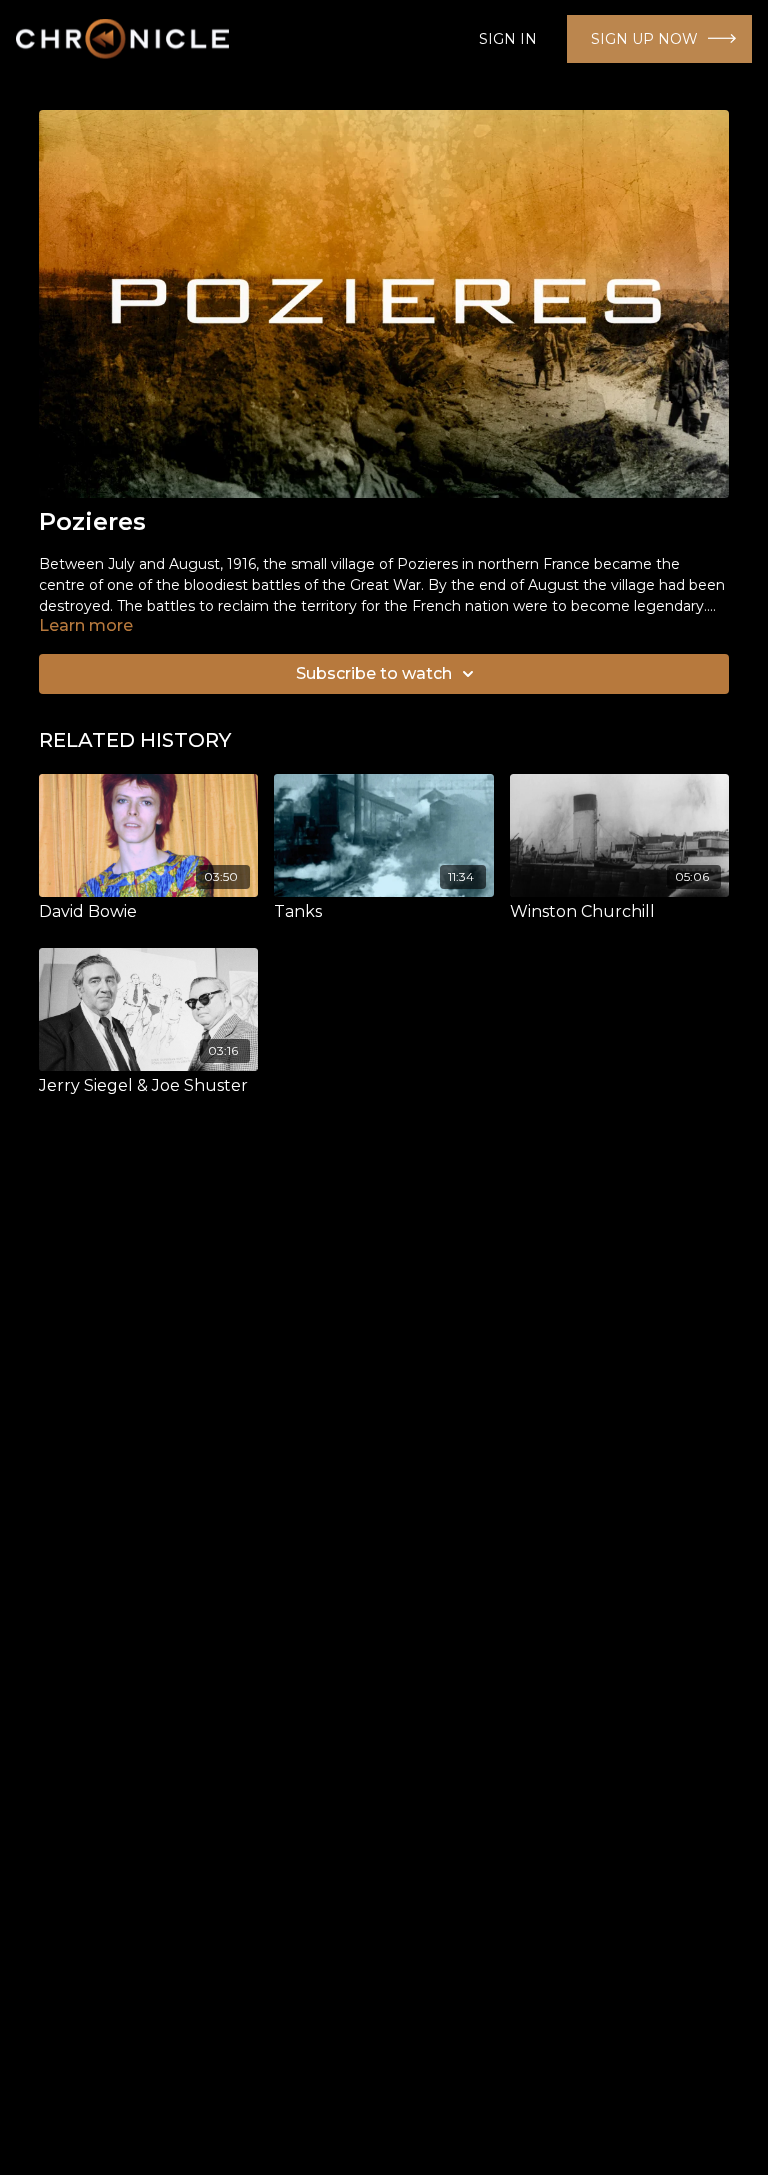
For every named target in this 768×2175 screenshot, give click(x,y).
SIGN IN (508, 39)
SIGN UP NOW (644, 39)
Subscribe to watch (374, 673)
